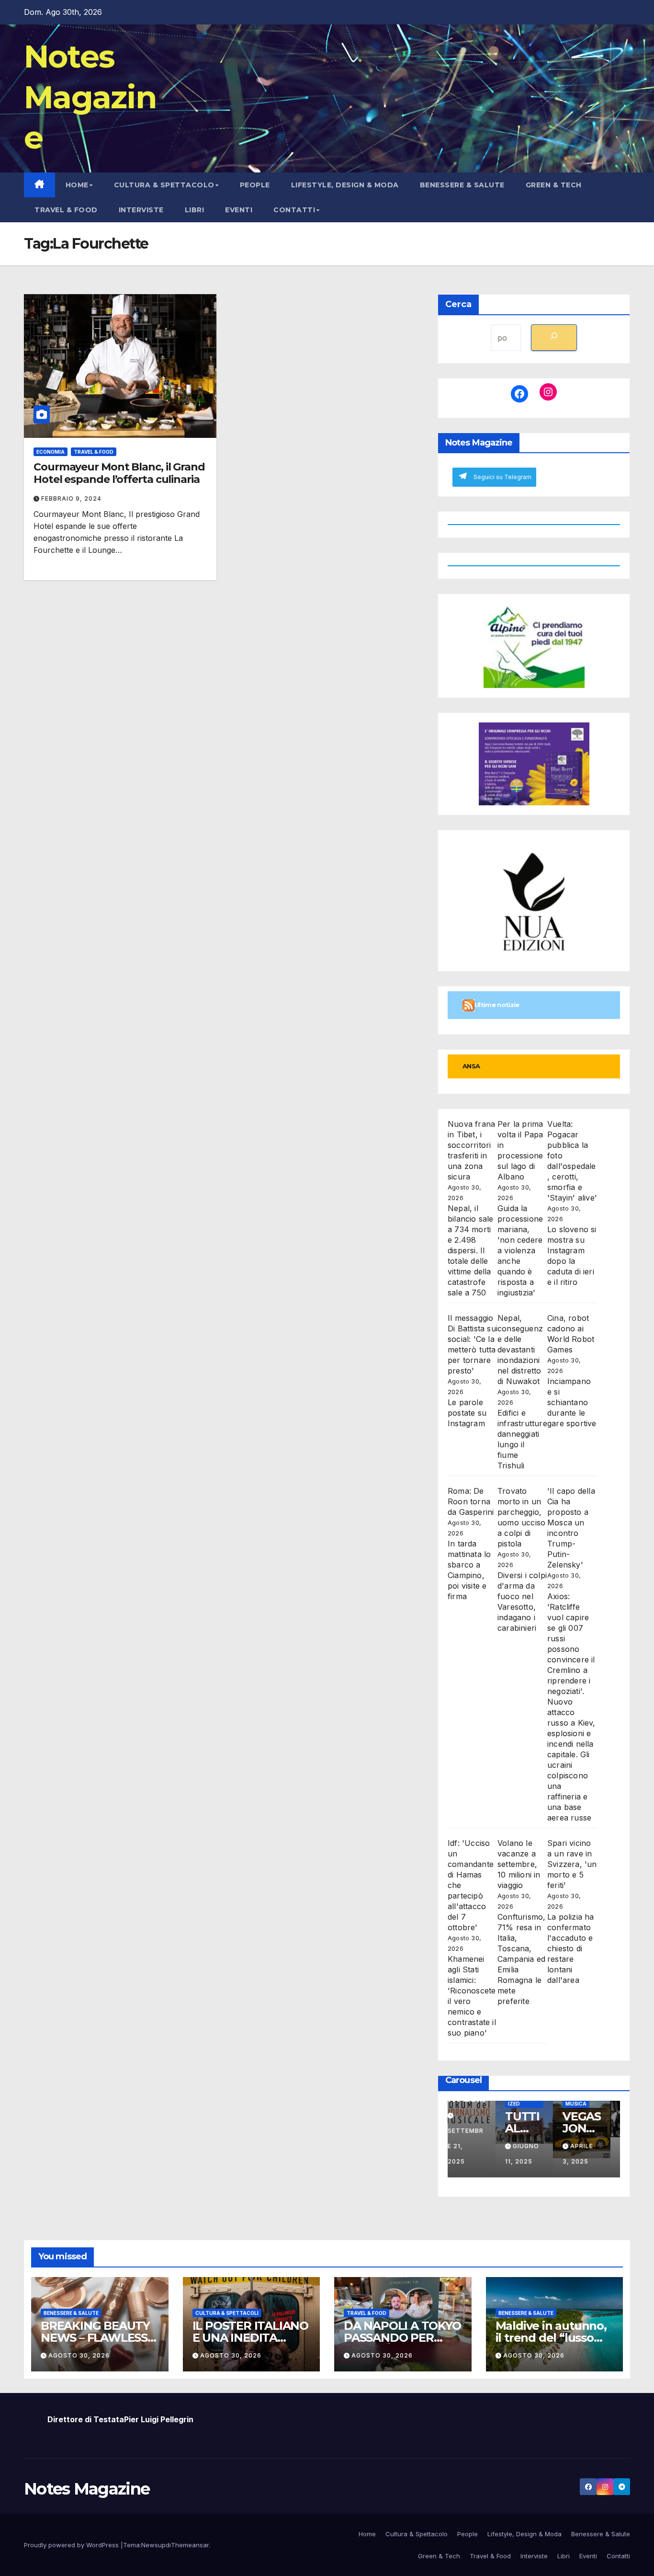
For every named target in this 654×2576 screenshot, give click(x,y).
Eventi (239, 210)
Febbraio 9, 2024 (71, 498)
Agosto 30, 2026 (79, 2355)
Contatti (294, 210)
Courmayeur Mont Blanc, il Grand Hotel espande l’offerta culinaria (119, 473)
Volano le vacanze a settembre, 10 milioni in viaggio (519, 1864)
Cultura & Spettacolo (164, 185)
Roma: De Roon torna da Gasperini (471, 1501)
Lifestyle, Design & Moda (345, 185)
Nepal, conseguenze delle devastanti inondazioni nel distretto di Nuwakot (520, 1350)
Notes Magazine (90, 97)
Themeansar (190, 2545)
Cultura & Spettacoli (227, 2313)
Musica (586, 2104)
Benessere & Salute (462, 185)
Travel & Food (66, 210)
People (255, 185)
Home (77, 185)
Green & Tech (554, 185)
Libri (195, 210)
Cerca (458, 304)
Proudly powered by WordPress (72, 2545)
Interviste (141, 210)
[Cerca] (554, 338)
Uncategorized (534, 2101)
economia (51, 452)
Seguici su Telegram (502, 477)
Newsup (153, 2545)
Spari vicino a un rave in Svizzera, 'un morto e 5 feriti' (572, 1864)
